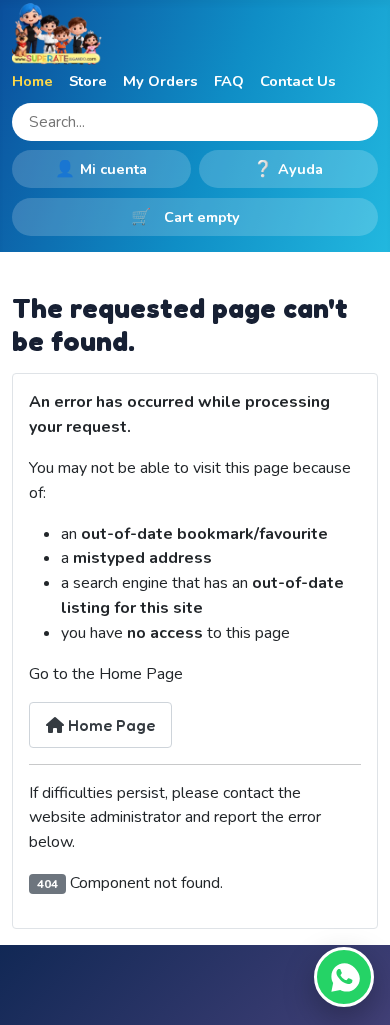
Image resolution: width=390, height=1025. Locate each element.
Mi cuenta (101, 169)
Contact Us (298, 81)
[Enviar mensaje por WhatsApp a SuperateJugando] (344, 977)
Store (88, 81)
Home (32, 81)
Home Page (109, 725)
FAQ (229, 81)
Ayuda (288, 169)
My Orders (160, 81)
